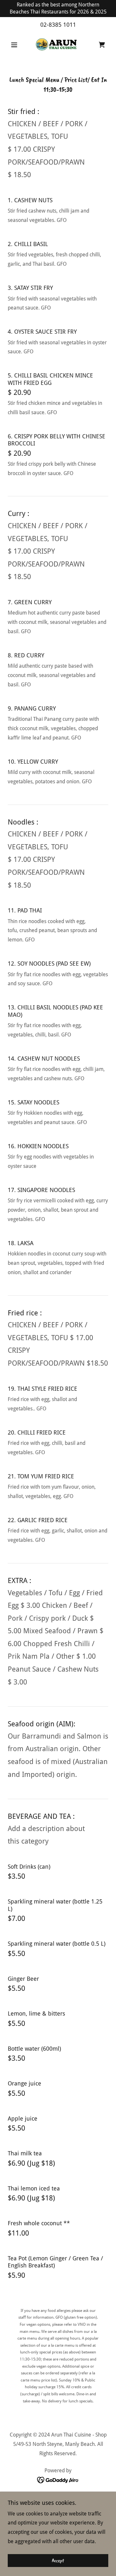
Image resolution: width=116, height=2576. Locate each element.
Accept (58, 2561)
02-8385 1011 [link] (58, 25)
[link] (58, 45)
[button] (15, 45)
